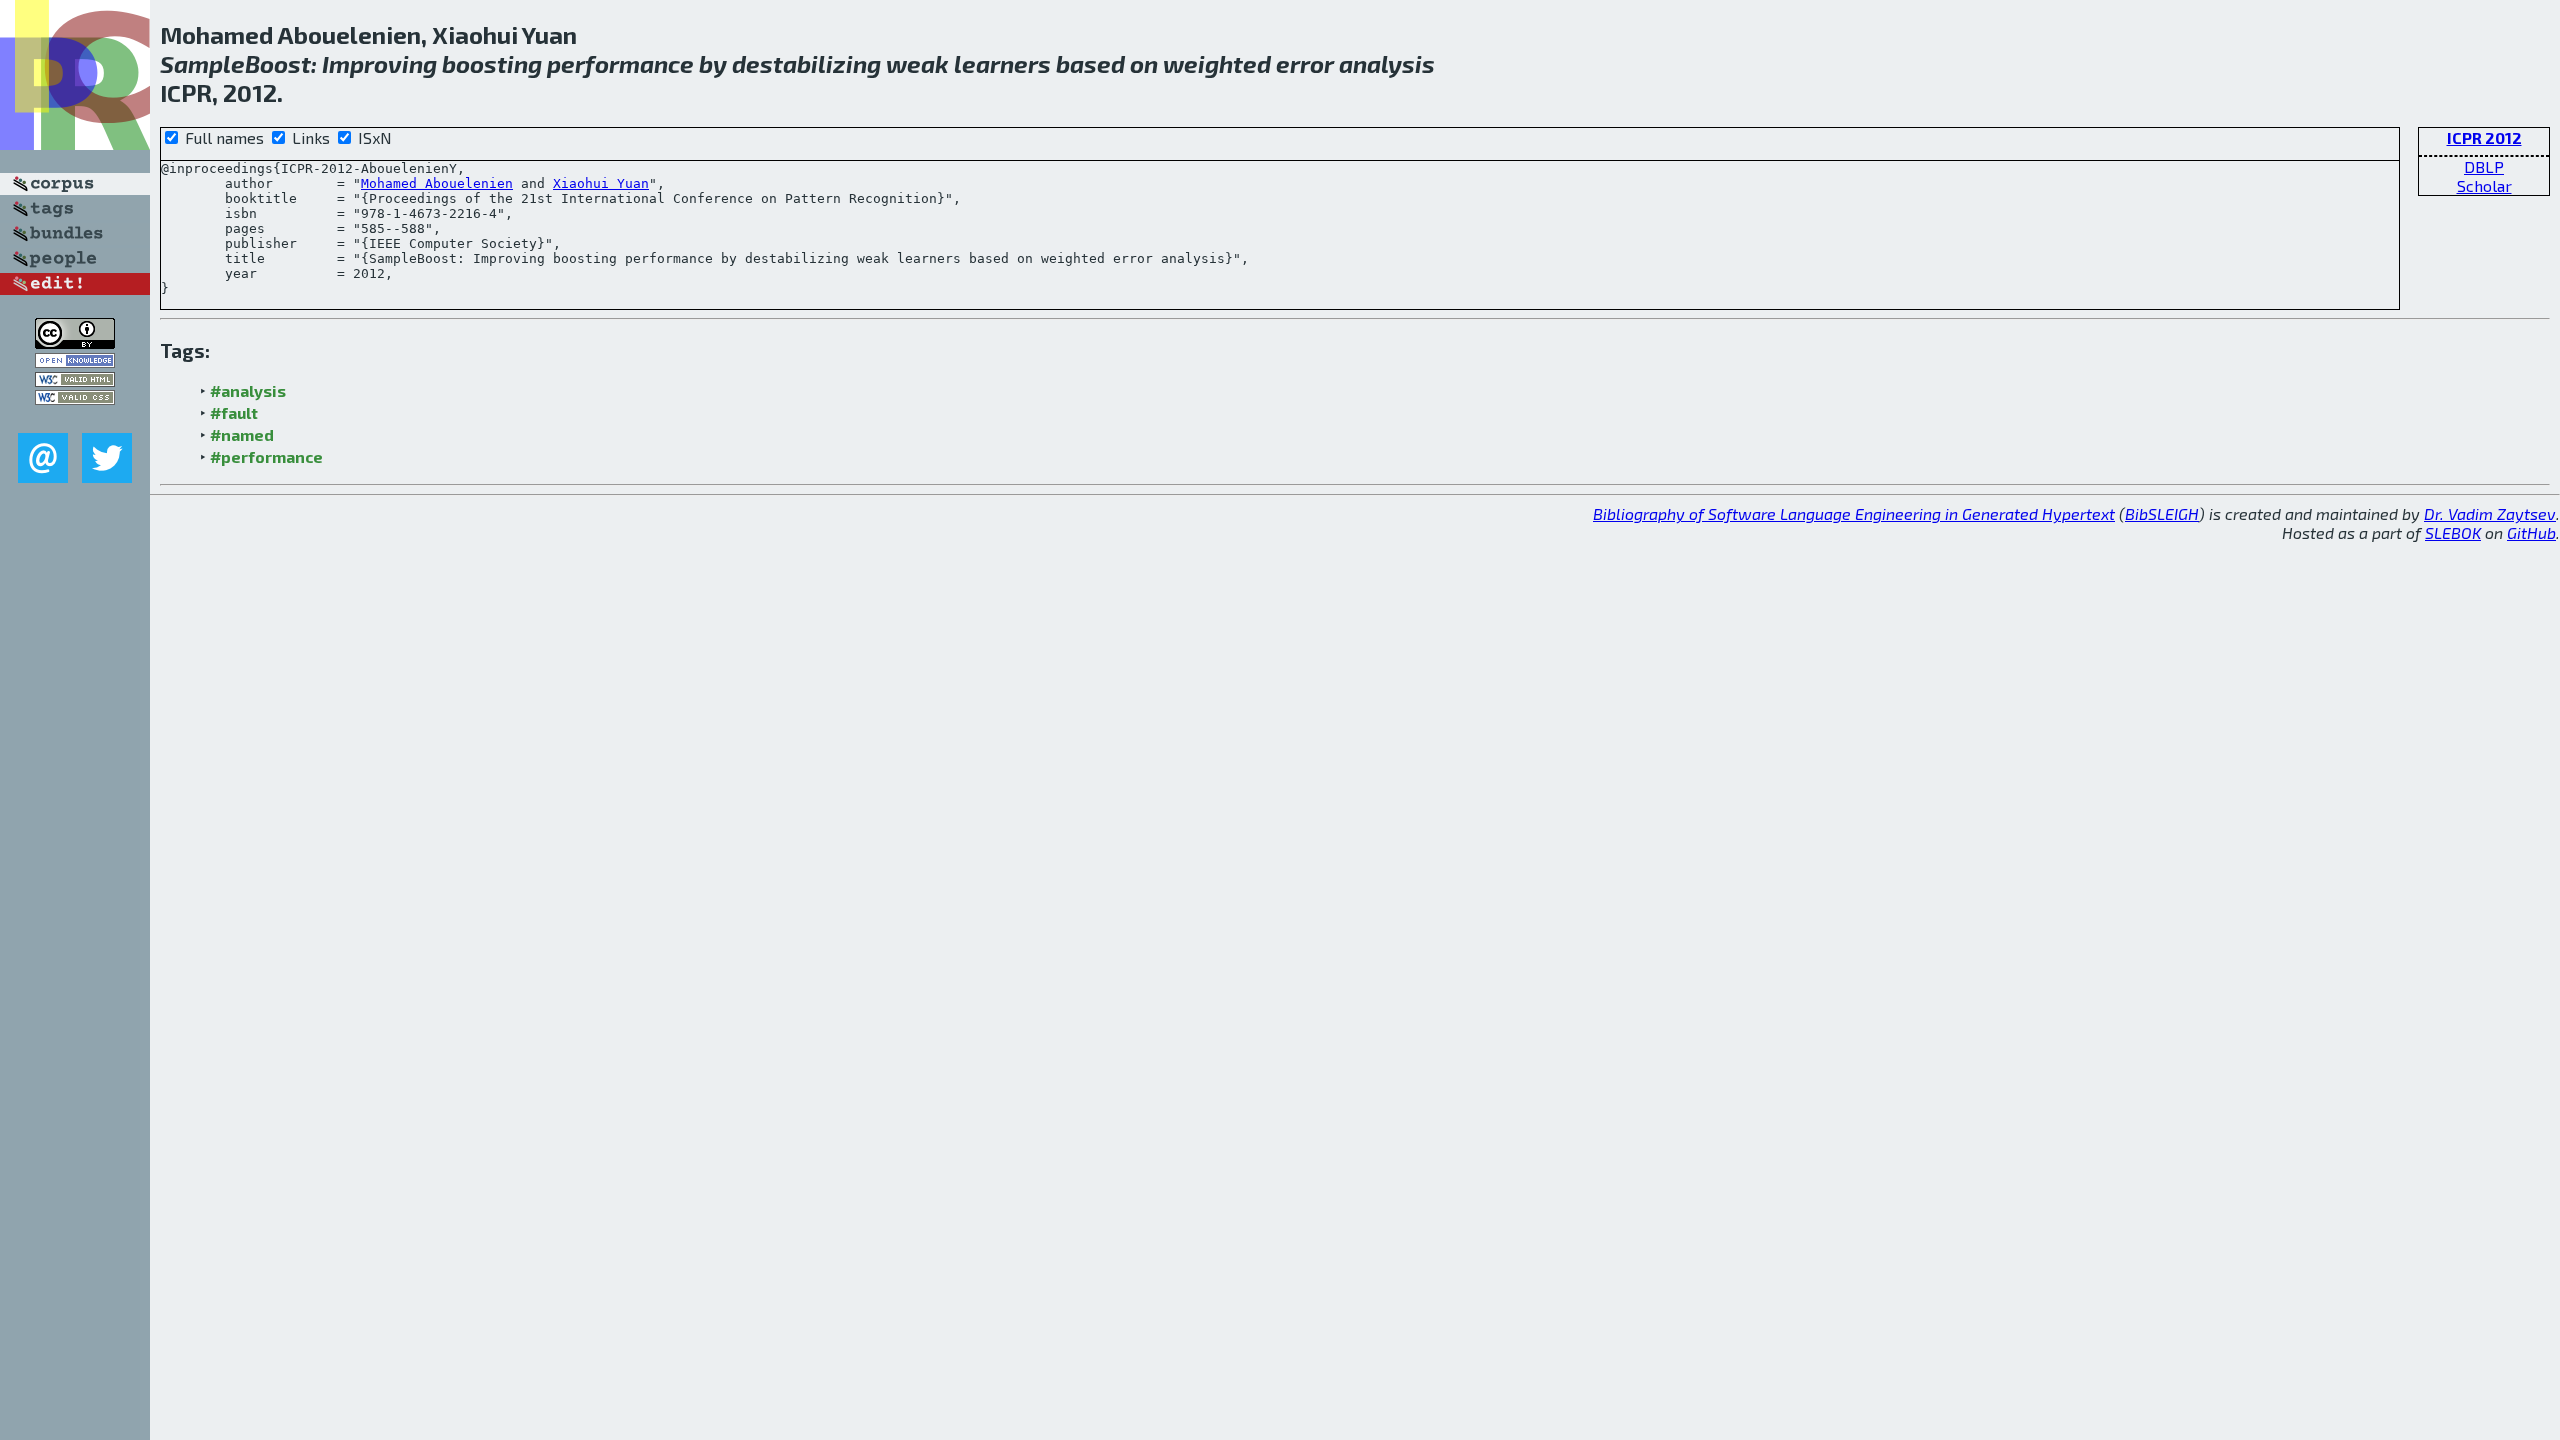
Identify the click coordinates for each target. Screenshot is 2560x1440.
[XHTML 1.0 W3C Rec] (75, 380)
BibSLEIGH (2162, 513)
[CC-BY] (75, 342)
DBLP (2484, 166)
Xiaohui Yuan (601, 183)
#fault (234, 412)
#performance (266, 456)
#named (242, 434)
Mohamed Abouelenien (437, 183)
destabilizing (806, 63)
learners (1002, 63)
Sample (202, 63)
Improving (379, 63)
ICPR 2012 (2484, 137)
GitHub (2531, 532)
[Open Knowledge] (75, 361)
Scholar (2484, 185)
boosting (492, 63)
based (1090, 63)
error (1305, 63)
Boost (278, 63)
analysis (1387, 63)
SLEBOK (2453, 532)
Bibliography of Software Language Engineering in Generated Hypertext (1854, 513)
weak (917, 63)
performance (620, 63)
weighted (1217, 63)
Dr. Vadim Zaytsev (2490, 513)
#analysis (248, 390)
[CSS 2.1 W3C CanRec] (75, 418)
